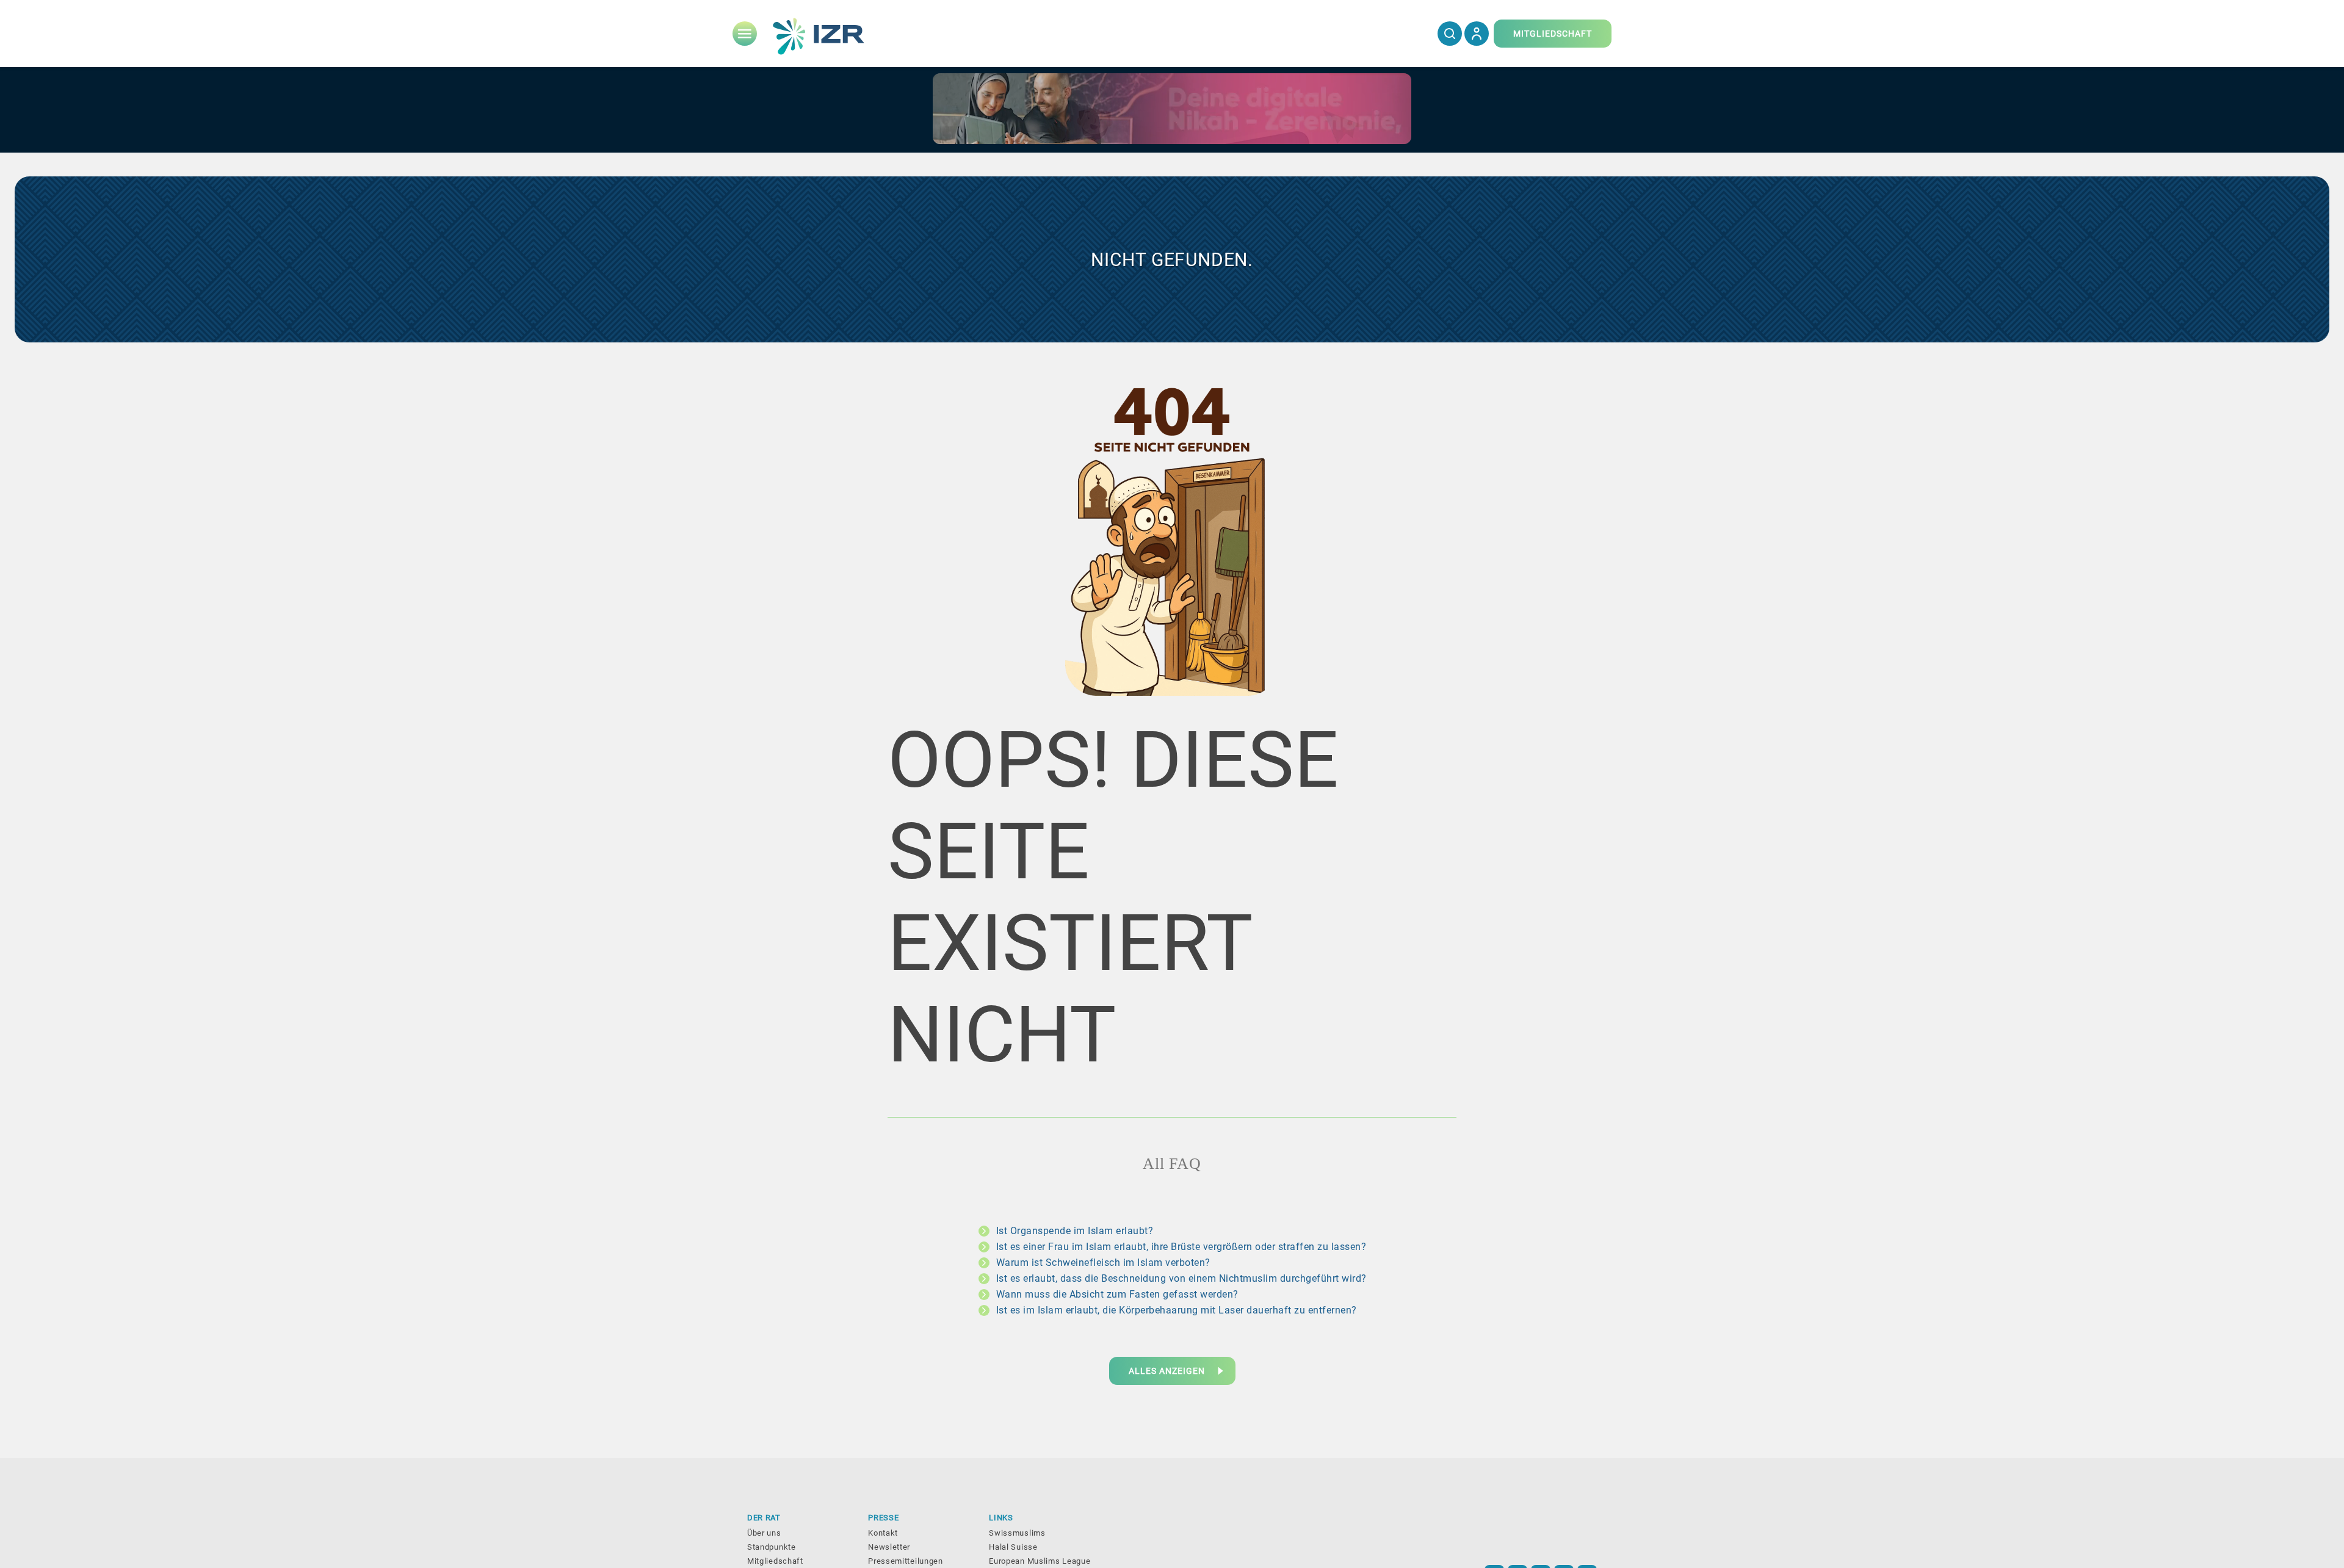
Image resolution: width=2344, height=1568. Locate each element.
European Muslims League (1040, 1561)
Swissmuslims (1017, 1533)
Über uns (764, 1533)
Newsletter (889, 1547)
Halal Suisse (1013, 1547)
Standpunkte (772, 1547)
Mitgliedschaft (775, 1561)
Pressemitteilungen (906, 1561)
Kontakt (883, 1533)
